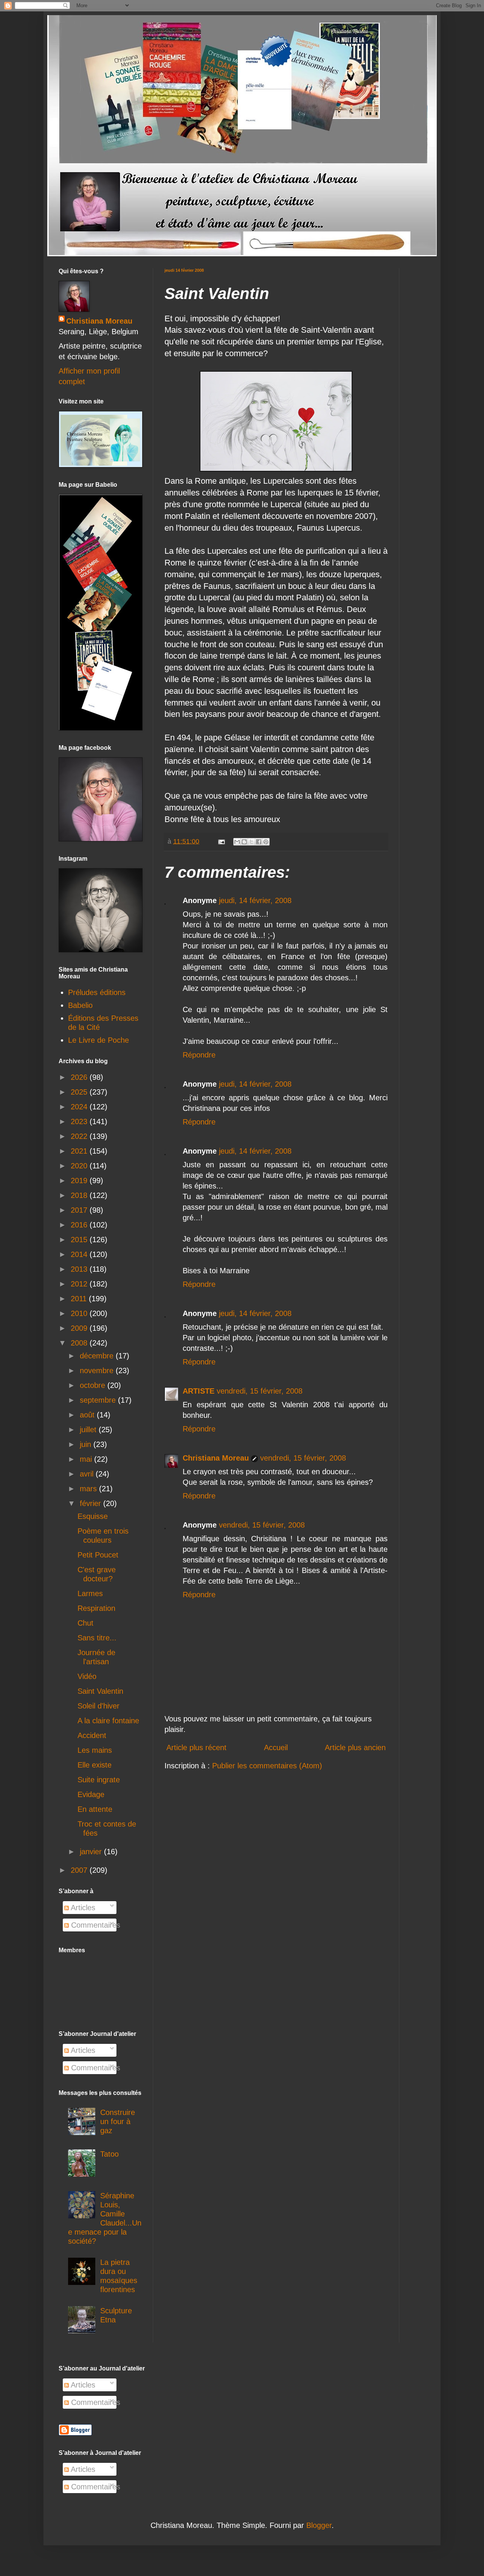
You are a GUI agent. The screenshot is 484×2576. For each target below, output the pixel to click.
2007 (80, 1870)
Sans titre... (97, 1638)
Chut (85, 1623)
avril (88, 1474)
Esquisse (93, 1516)
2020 (80, 1166)
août (88, 1415)
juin (87, 1444)
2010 (80, 1313)
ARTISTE (199, 1391)
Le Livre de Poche (99, 1040)
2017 (80, 1210)
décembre (98, 1356)
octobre (94, 1385)
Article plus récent (196, 1747)
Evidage (91, 1794)
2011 (80, 1299)
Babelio (80, 1005)
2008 (80, 1343)
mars (89, 1489)
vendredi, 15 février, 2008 (260, 1391)
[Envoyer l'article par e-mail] (221, 841)
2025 (80, 1092)
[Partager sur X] (251, 842)
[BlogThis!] (244, 842)
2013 (80, 1269)
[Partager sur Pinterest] (266, 842)
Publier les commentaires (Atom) (267, 1766)
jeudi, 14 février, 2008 (255, 900)
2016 (80, 1225)
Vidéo (87, 1676)
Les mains (95, 1750)
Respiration (96, 1608)
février (92, 1503)
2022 (80, 1136)
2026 (80, 1077)
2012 (80, 1284)
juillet (89, 1430)
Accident (92, 1735)
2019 (80, 1181)
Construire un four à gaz (118, 2121)
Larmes (90, 1593)
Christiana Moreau (216, 1458)
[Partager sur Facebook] (259, 842)
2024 (80, 1107)
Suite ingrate (99, 1780)
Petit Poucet (98, 1555)
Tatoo (109, 2154)
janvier (92, 1852)
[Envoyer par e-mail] (237, 842)
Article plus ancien (355, 1747)
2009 (80, 1328)
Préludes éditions (97, 992)
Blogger (319, 2525)
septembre (99, 1400)
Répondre (199, 1055)
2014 (80, 1254)
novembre (98, 1371)
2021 (80, 1151)
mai (87, 1459)
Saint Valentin (100, 1691)
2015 (80, 1240)
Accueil (276, 1747)
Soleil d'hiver (99, 1706)
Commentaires (95, 1925)
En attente (95, 1809)
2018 (80, 1195)
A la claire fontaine (108, 1721)
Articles (82, 1908)
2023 (80, 1121)
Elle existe (95, 1765)
